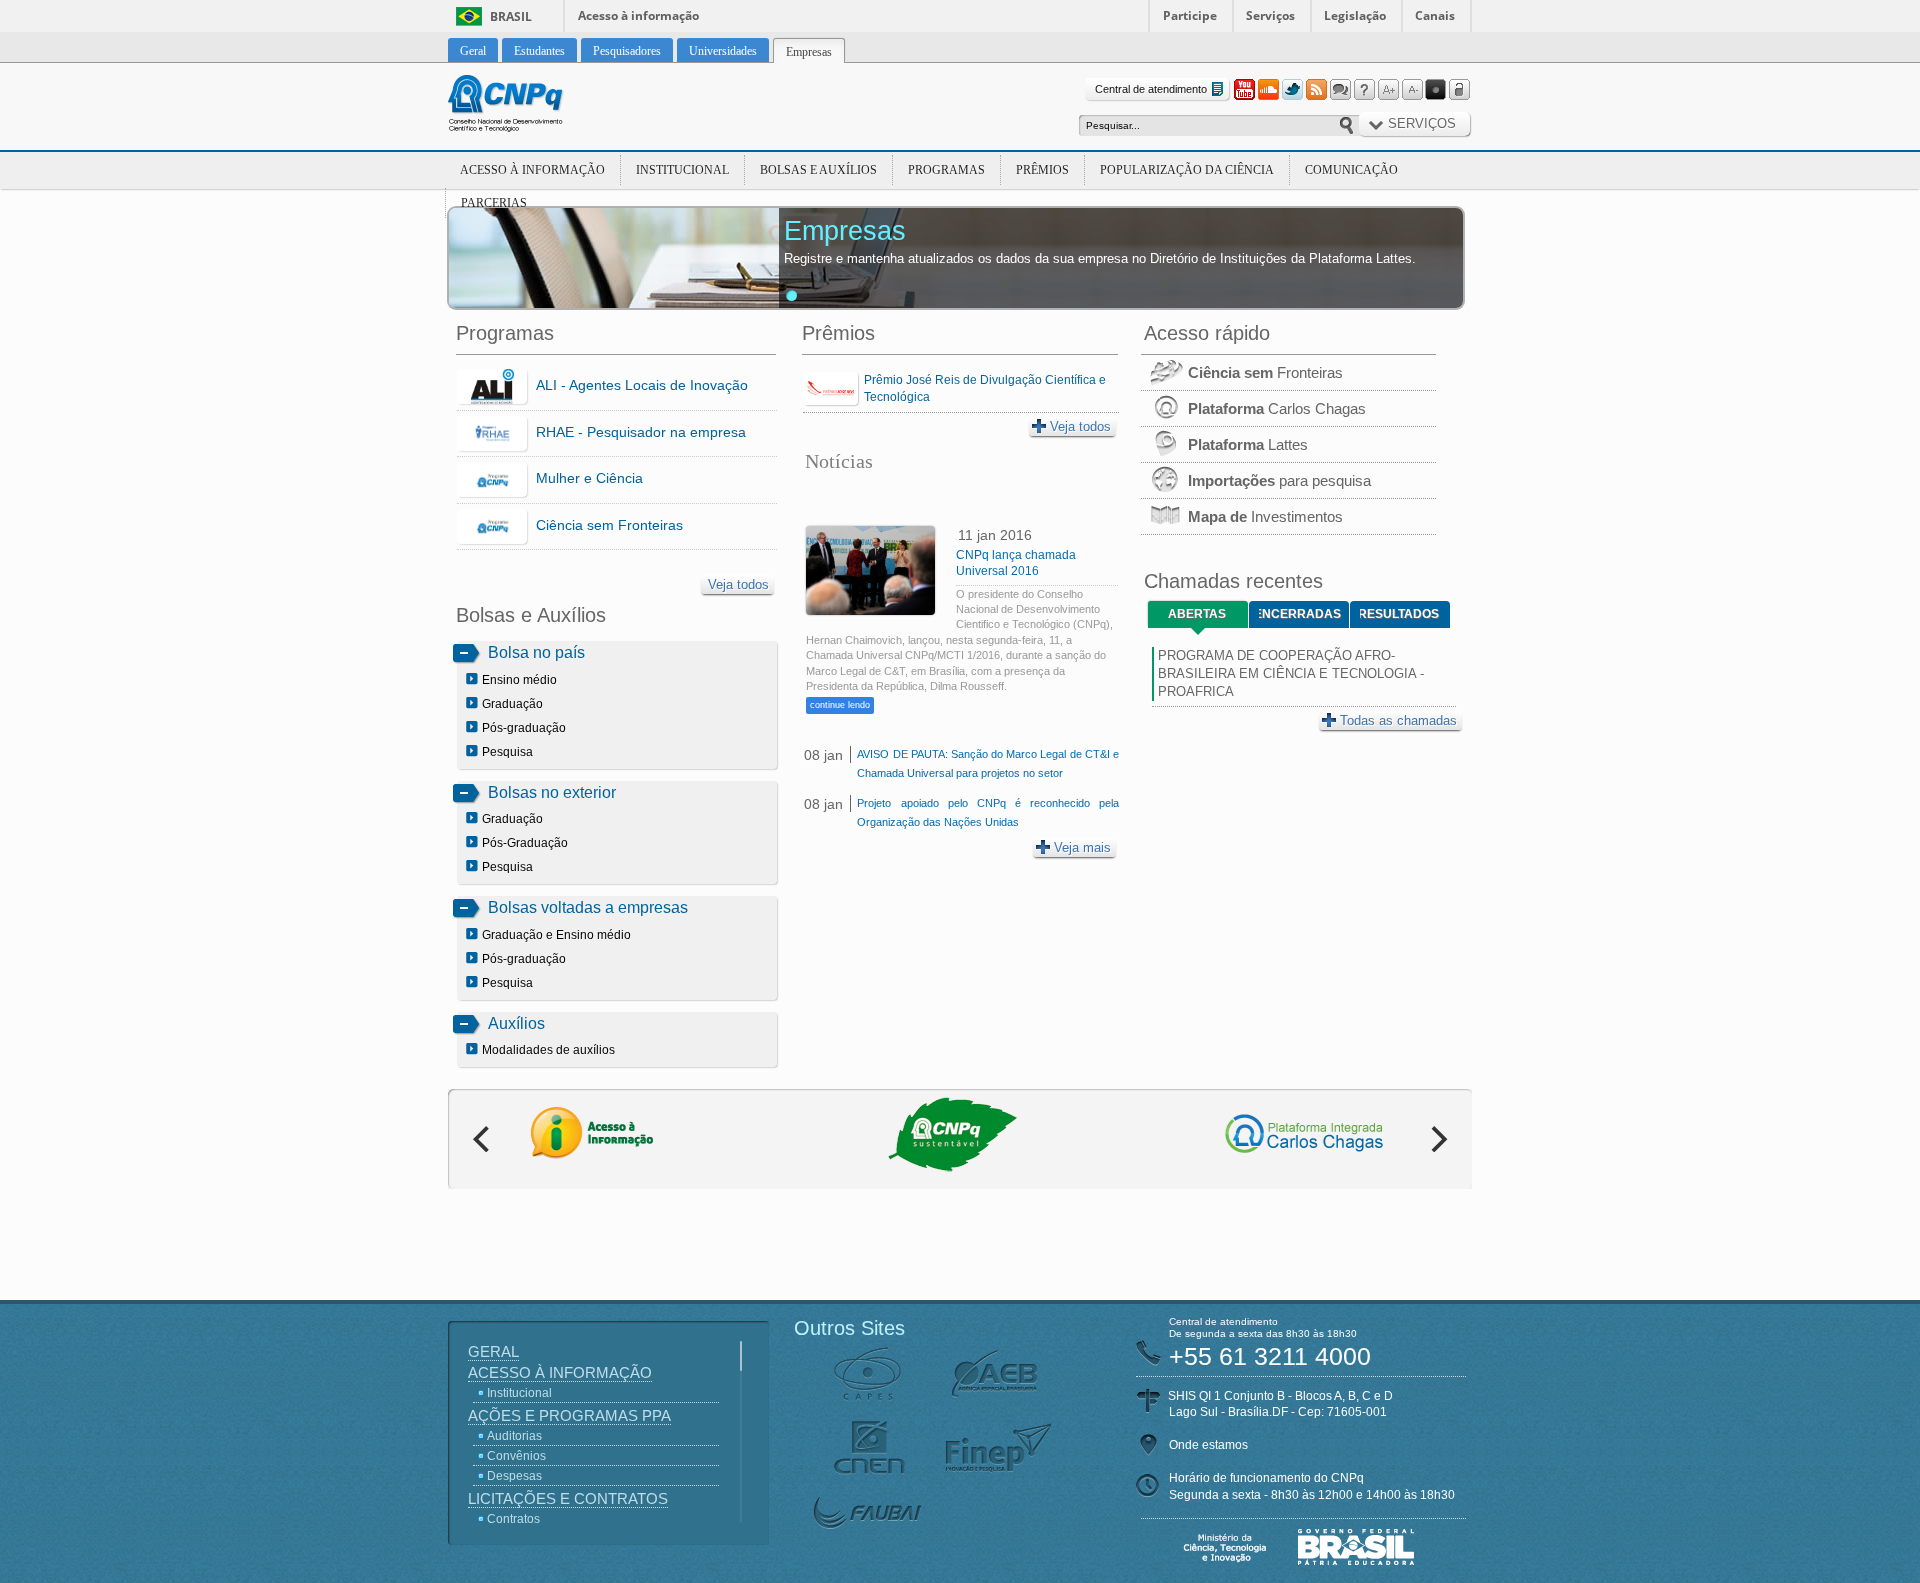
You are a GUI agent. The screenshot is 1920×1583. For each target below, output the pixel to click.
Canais (1435, 15)
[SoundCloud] (1268, 90)
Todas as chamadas (1398, 720)
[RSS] (1316, 90)
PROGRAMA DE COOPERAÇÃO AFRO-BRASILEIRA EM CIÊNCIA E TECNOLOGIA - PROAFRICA (1291, 673)
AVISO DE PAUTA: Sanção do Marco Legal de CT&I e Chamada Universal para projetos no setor (987, 763)
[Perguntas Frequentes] (1364, 90)
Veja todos (738, 584)
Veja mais (1082, 847)
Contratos (513, 1519)
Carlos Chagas (1277, 408)
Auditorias (514, 1436)
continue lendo (840, 705)
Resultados (1399, 614)
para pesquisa (1279, 480)
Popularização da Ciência (1187, 170)
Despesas (514, 1476)
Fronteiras (1265, 372)
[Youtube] (1244, 90)
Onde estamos (1208, 1445)
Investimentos (1265, 516)
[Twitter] (1292, 90)
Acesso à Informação (532, 170)
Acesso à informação (638, 15)
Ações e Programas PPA (569, 1415)
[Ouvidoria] (1340, 90)
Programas (946, 170)
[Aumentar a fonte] (1388, 90)
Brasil (511, 16)
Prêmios (1042, 170)
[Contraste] (1436, 90)
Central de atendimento (1151, 89)
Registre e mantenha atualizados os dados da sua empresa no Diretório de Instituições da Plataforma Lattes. (1100, 258)
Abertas (1197, 614)
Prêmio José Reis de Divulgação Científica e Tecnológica (985, 388)
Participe (1190, 15)
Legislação (1355, 15)
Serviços (1270, 15)
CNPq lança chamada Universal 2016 (1016, 563)
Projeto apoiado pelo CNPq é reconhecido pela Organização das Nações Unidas (987, 812)
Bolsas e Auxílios (818, 170)
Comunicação (1351, 170)
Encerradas (1300, 614)
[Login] (1460, 90)
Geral (493, 1351)
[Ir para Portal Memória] (530, 106)
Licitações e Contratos (568, 1498)
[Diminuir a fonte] (1412, 90)
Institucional (682, 170)
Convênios (516, 1456)
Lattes (1248, 444)
